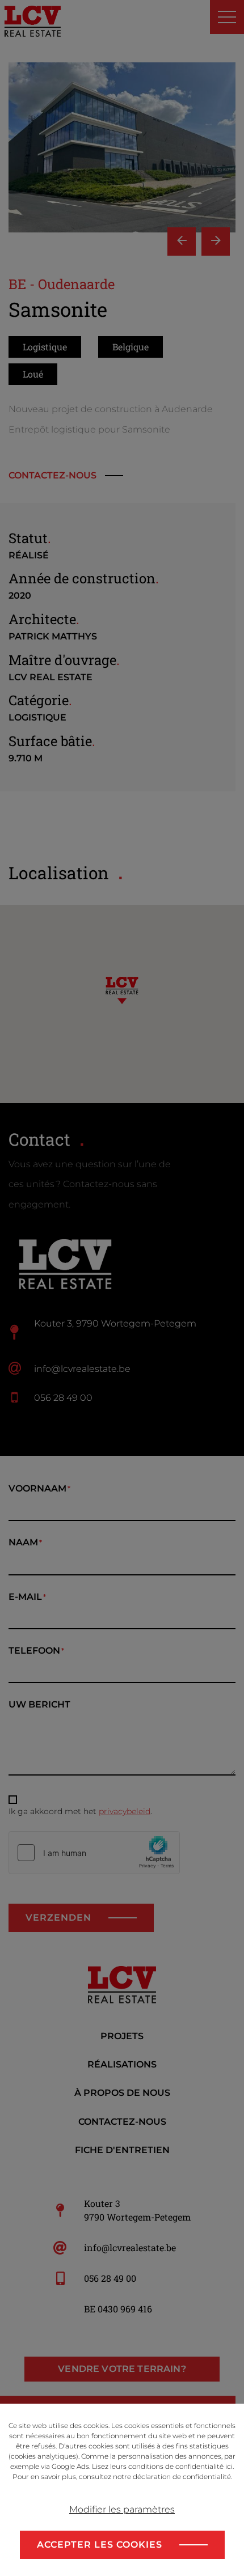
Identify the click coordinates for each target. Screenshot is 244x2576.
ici (229, 2466)
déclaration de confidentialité (182, 2477)
